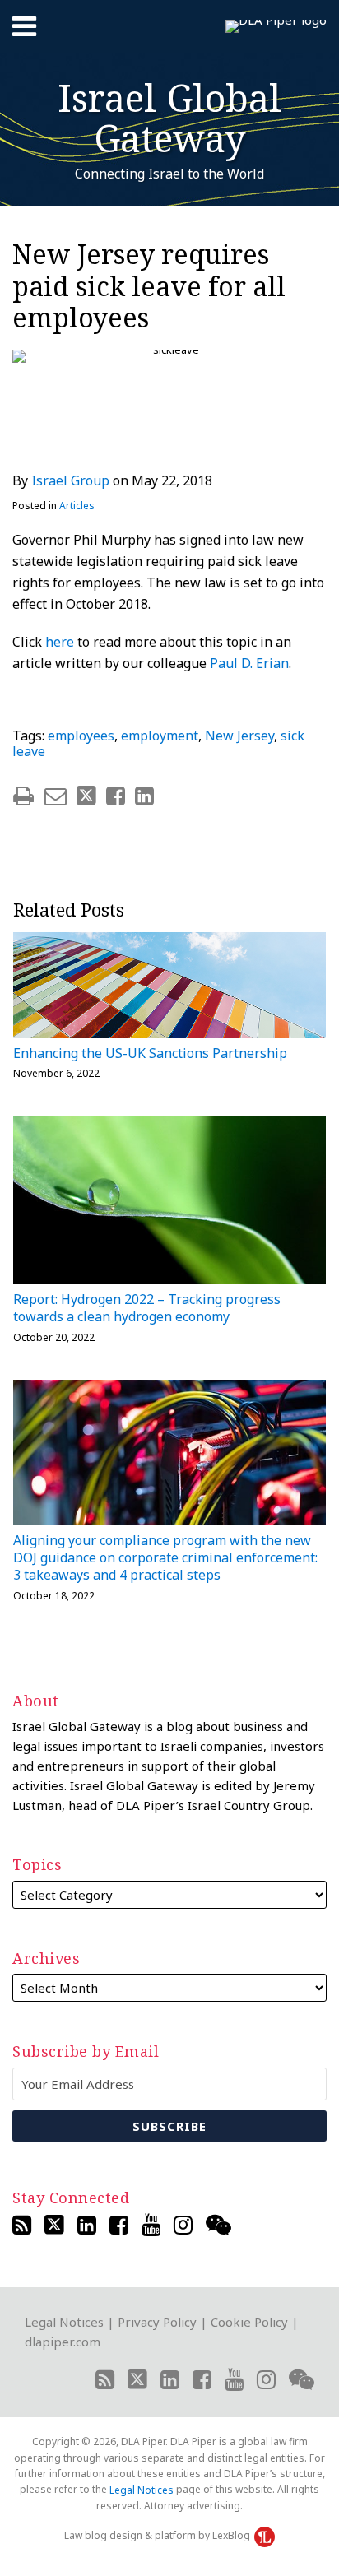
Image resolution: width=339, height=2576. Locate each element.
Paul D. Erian (249, 663)
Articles (77, 506)
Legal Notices (64, 2322)
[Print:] (23, 795)
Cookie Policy (249, 2322)
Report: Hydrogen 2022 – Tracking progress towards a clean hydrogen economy (147, 1308)
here (60, 642)
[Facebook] (119, 2225)
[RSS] (22, 2225)
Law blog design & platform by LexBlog (158, 2535)
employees (81, 736)
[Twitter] (54, 2225)
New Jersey (239, 736)
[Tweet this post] (86, 796)
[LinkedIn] (87, 2225)
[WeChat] (218, 2225)
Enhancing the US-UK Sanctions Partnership (150, 1054)
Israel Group (70, 480)
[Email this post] (56, 796)
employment (160, 736)
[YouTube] (151, 2225)
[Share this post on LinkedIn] (144, 796)
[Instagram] (183, 2225)
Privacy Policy (157, 2322)
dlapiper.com (63, 2342)
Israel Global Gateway (169, 118)
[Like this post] (116, 796)
